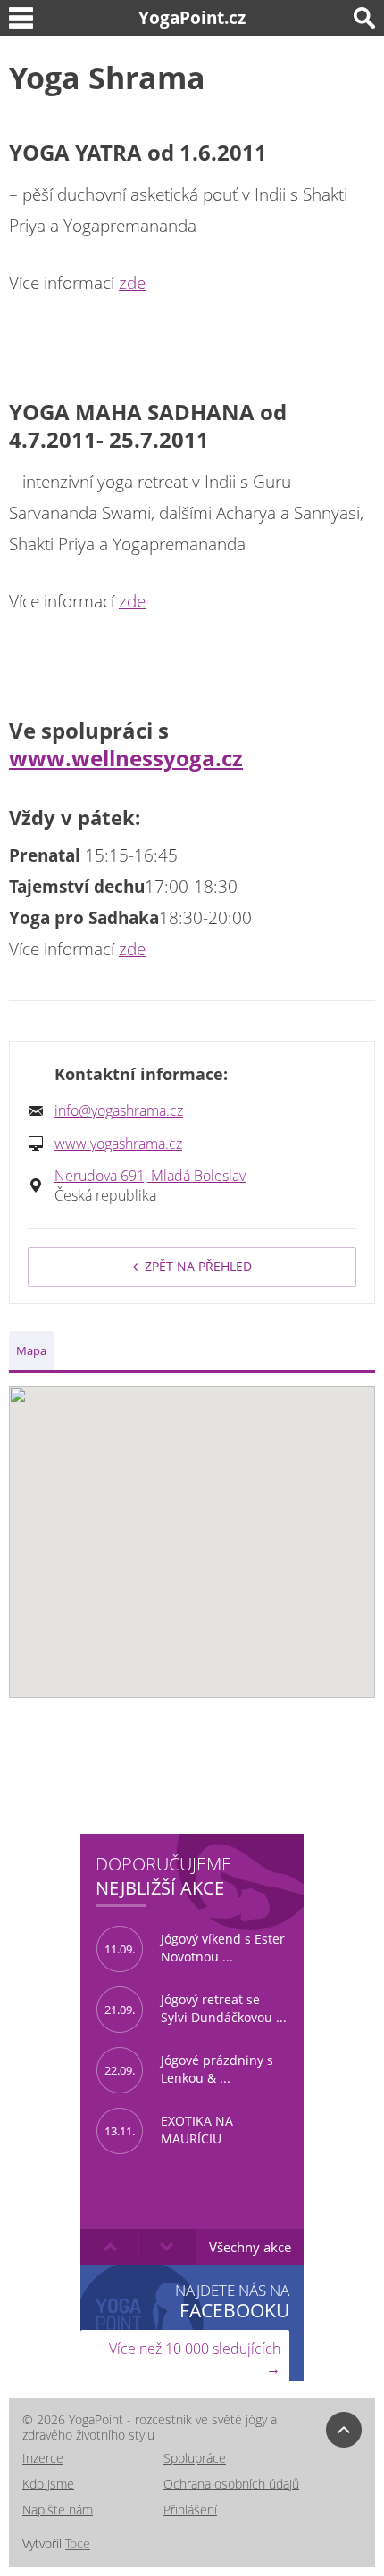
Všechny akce (250, 2247)
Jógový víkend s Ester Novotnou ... (195, 1948)
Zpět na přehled (198, 1266)
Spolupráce (195, 2458)
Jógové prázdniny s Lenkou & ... (189, 2069)
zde (132, 283)
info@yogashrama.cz (119, 1110)
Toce (78, 2543)
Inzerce (43, 2458)
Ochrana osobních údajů (231, 2484)
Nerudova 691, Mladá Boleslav (150, 1176)
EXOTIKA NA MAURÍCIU (169, 2130)
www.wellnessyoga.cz (126, 758)
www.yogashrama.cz (118, 1144)
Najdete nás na (232, 2301)
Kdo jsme (48, 2484)
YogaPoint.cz (192, 17)
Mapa (31, 1350)
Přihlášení (190, 2510)
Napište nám (58, 2510)
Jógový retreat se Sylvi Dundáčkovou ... (196, 2009)
